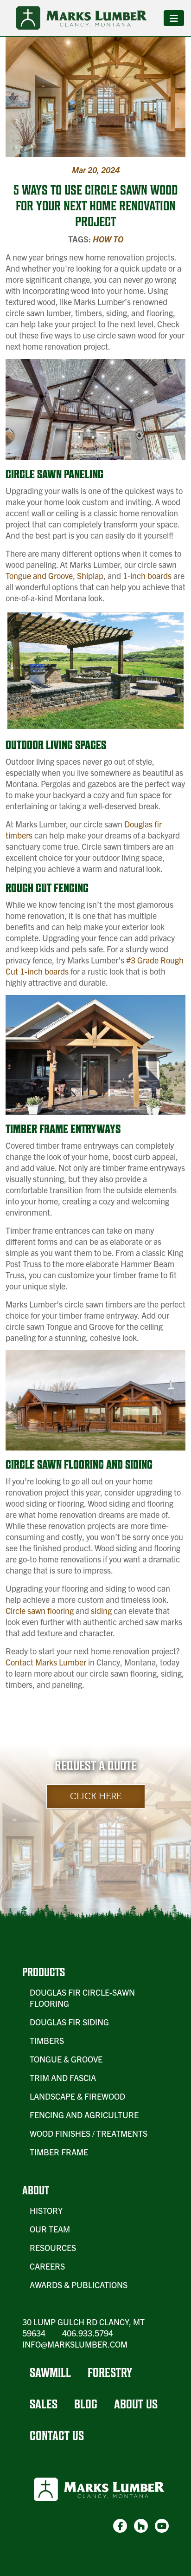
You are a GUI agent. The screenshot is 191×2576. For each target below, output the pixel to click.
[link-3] (162, 2526)
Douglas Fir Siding (69, 2022)
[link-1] (120, 2526)
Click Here (96, 1796)
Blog (86, 2404)
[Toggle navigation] (174, 18)
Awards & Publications (79, 2285)
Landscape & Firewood (77, 2096)
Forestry (110, 2372)
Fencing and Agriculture (84, 2115)
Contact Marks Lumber (46, 1662)
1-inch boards (147, 576)
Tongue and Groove (39, 576)
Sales (44, 2404)
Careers (47, 2266)
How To (108, 239)
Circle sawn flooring (40, 1610)
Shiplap (90, 576)
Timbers (47, 2040)
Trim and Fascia (63, 2078)
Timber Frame (59, 2152)
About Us (136, 2404)
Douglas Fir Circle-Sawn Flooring (82, 1998)
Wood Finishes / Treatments (89, 2133)
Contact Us (57, 2436)
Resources (53, 2247)
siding (101, 1610)
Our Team (50, 2229)
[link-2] (141, 2526)
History (46, 2210)
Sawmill (50, 2372)
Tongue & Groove (66, 2059)
